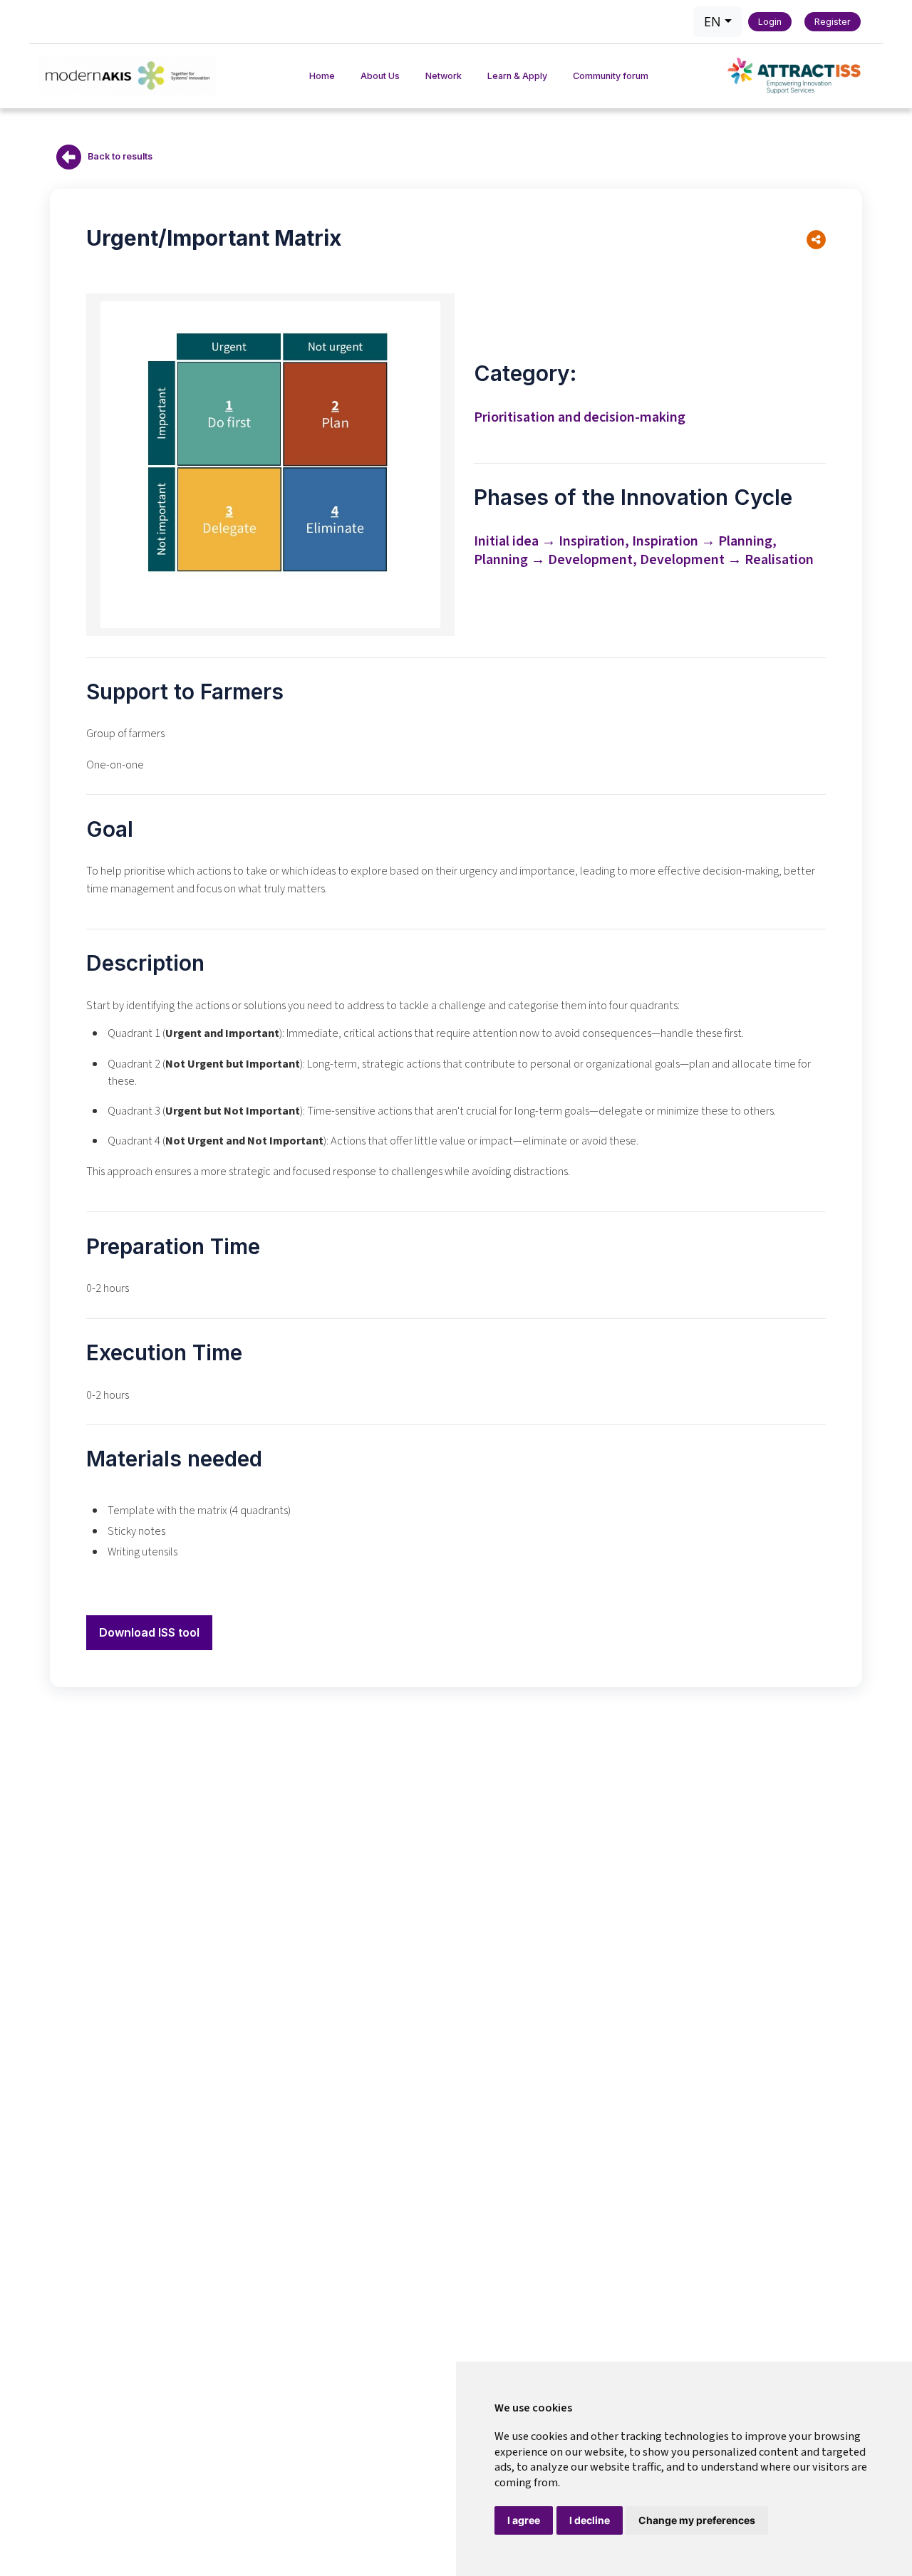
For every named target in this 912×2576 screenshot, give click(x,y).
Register (833, 22)
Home (322, 76)
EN (712, 21)
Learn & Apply (517, 76)
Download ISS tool (149, 1632)
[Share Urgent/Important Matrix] (816, 240)
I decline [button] (590, 2520)
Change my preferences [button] (697, 2520)
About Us (380, 76)
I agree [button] (524, 2520)
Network (444, 76)
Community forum (611, 76)
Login (770, 22)
